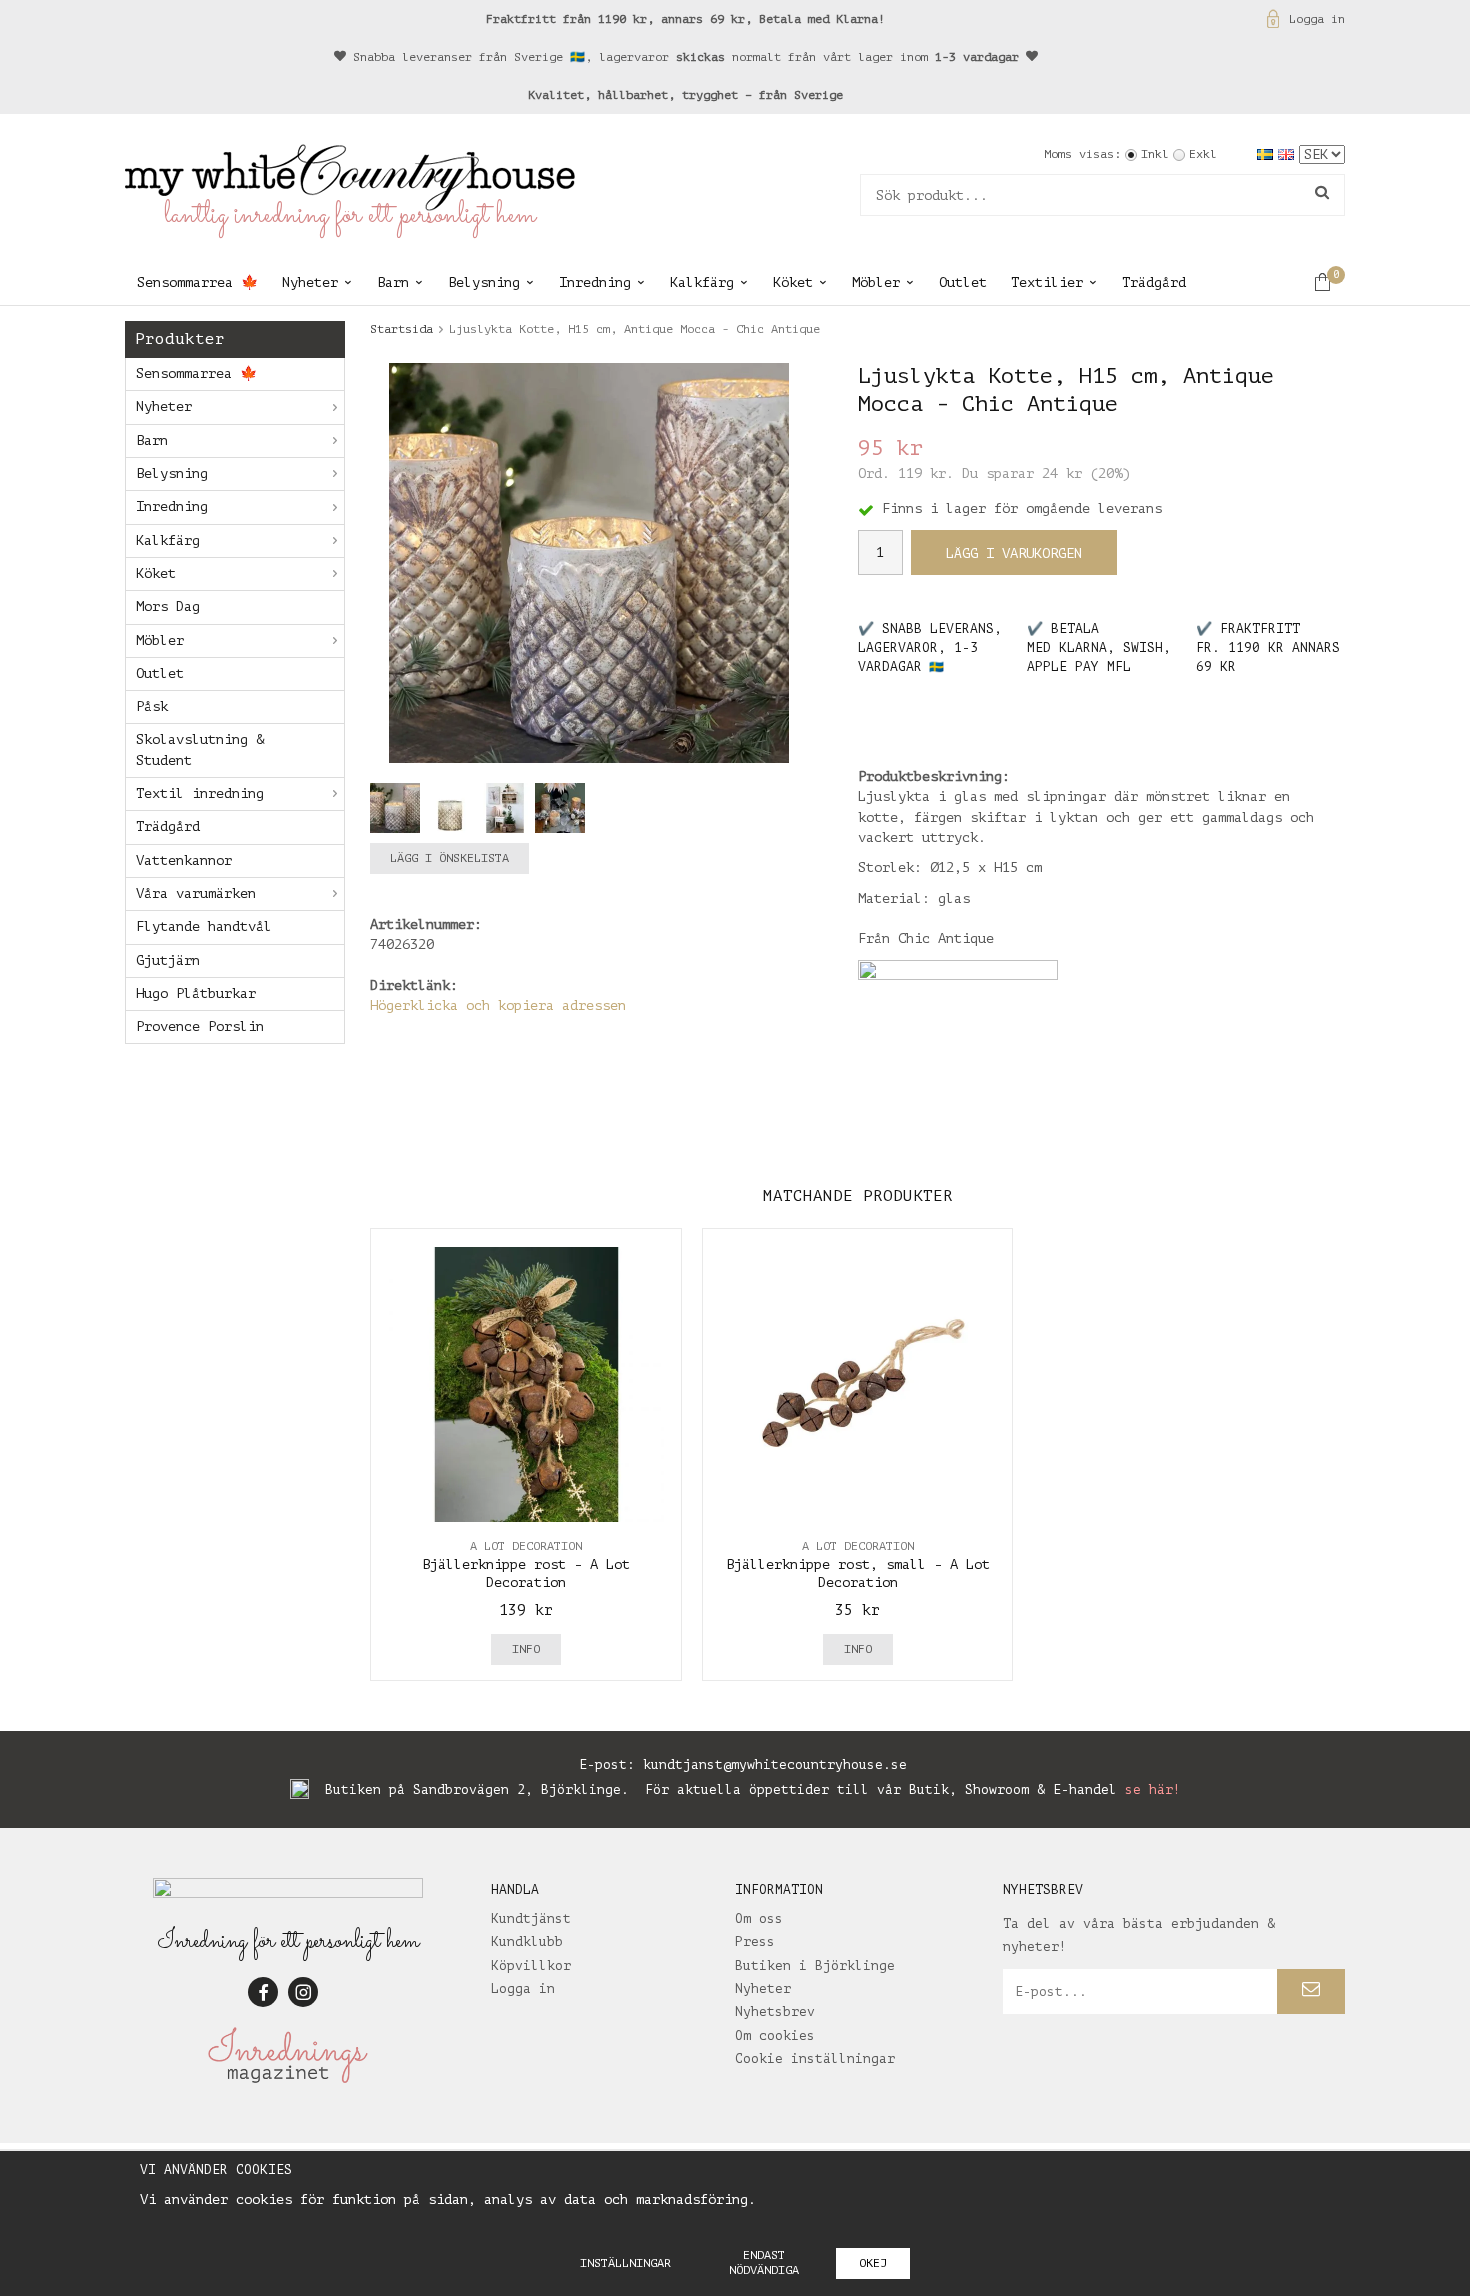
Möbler (876, 282)
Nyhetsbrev (775, 2011)
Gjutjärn (168, 960)
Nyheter (310, 282)
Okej (873, 2263)
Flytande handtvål (204, 926)
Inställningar (625, 2263)
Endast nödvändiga (764, 2262)
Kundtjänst (531, 1918)
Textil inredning (200, 793)
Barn (393, 282)
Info (526, 1649)
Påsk (152, 706)
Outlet (963, 282)
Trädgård (1154, 282)
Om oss (759, 1918)
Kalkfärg (702, 282)
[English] (1288, 153)
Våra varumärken (196, 893)
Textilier (1047, 282)
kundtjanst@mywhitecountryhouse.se (775, 1764)
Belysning (484, 282)
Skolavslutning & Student (200, 749)
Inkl (1155, 154)
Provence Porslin (200, 1026)
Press (755, 1941)
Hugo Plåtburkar (196, 993)
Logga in (1317, 19)
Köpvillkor (531, 1965)
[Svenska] (1267, 153)
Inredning (595, 282)
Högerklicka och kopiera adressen (498, 1005)
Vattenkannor (184, 860)
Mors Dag (168, 606)
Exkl (1203, 154)
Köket (793, 282)
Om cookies (775, 2035)
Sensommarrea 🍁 (197, 282)
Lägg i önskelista (449, 858)
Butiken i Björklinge (815, 1965)
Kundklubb (527, 1941)
